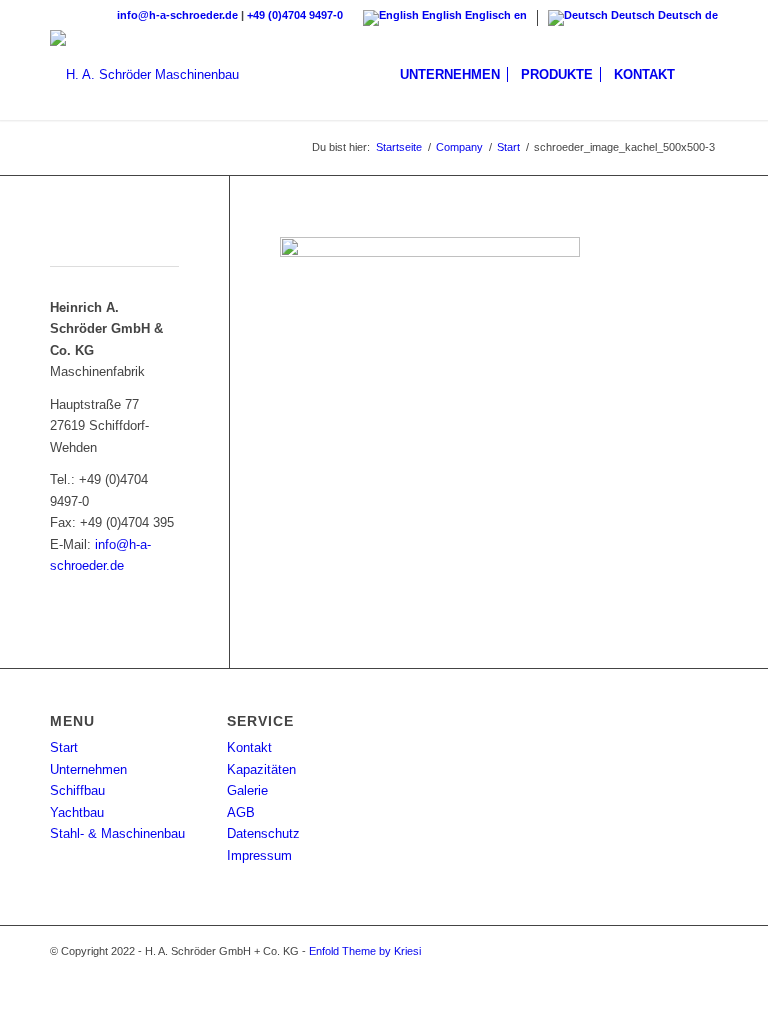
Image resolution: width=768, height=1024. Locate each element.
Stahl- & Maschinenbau (117, 833)
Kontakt (249, 747)
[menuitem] (450, 75)
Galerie (247, 790)
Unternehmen (88, 769)
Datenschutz (263, 833)
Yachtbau (77, 812)
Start (64, 747)
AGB (241, 812)
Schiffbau (77, 790)
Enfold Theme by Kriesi (365, 951)
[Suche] (701, 75)
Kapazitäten (261, 769)
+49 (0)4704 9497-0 (295, 15)
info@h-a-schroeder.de (177, 15)
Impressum (259, 855)
